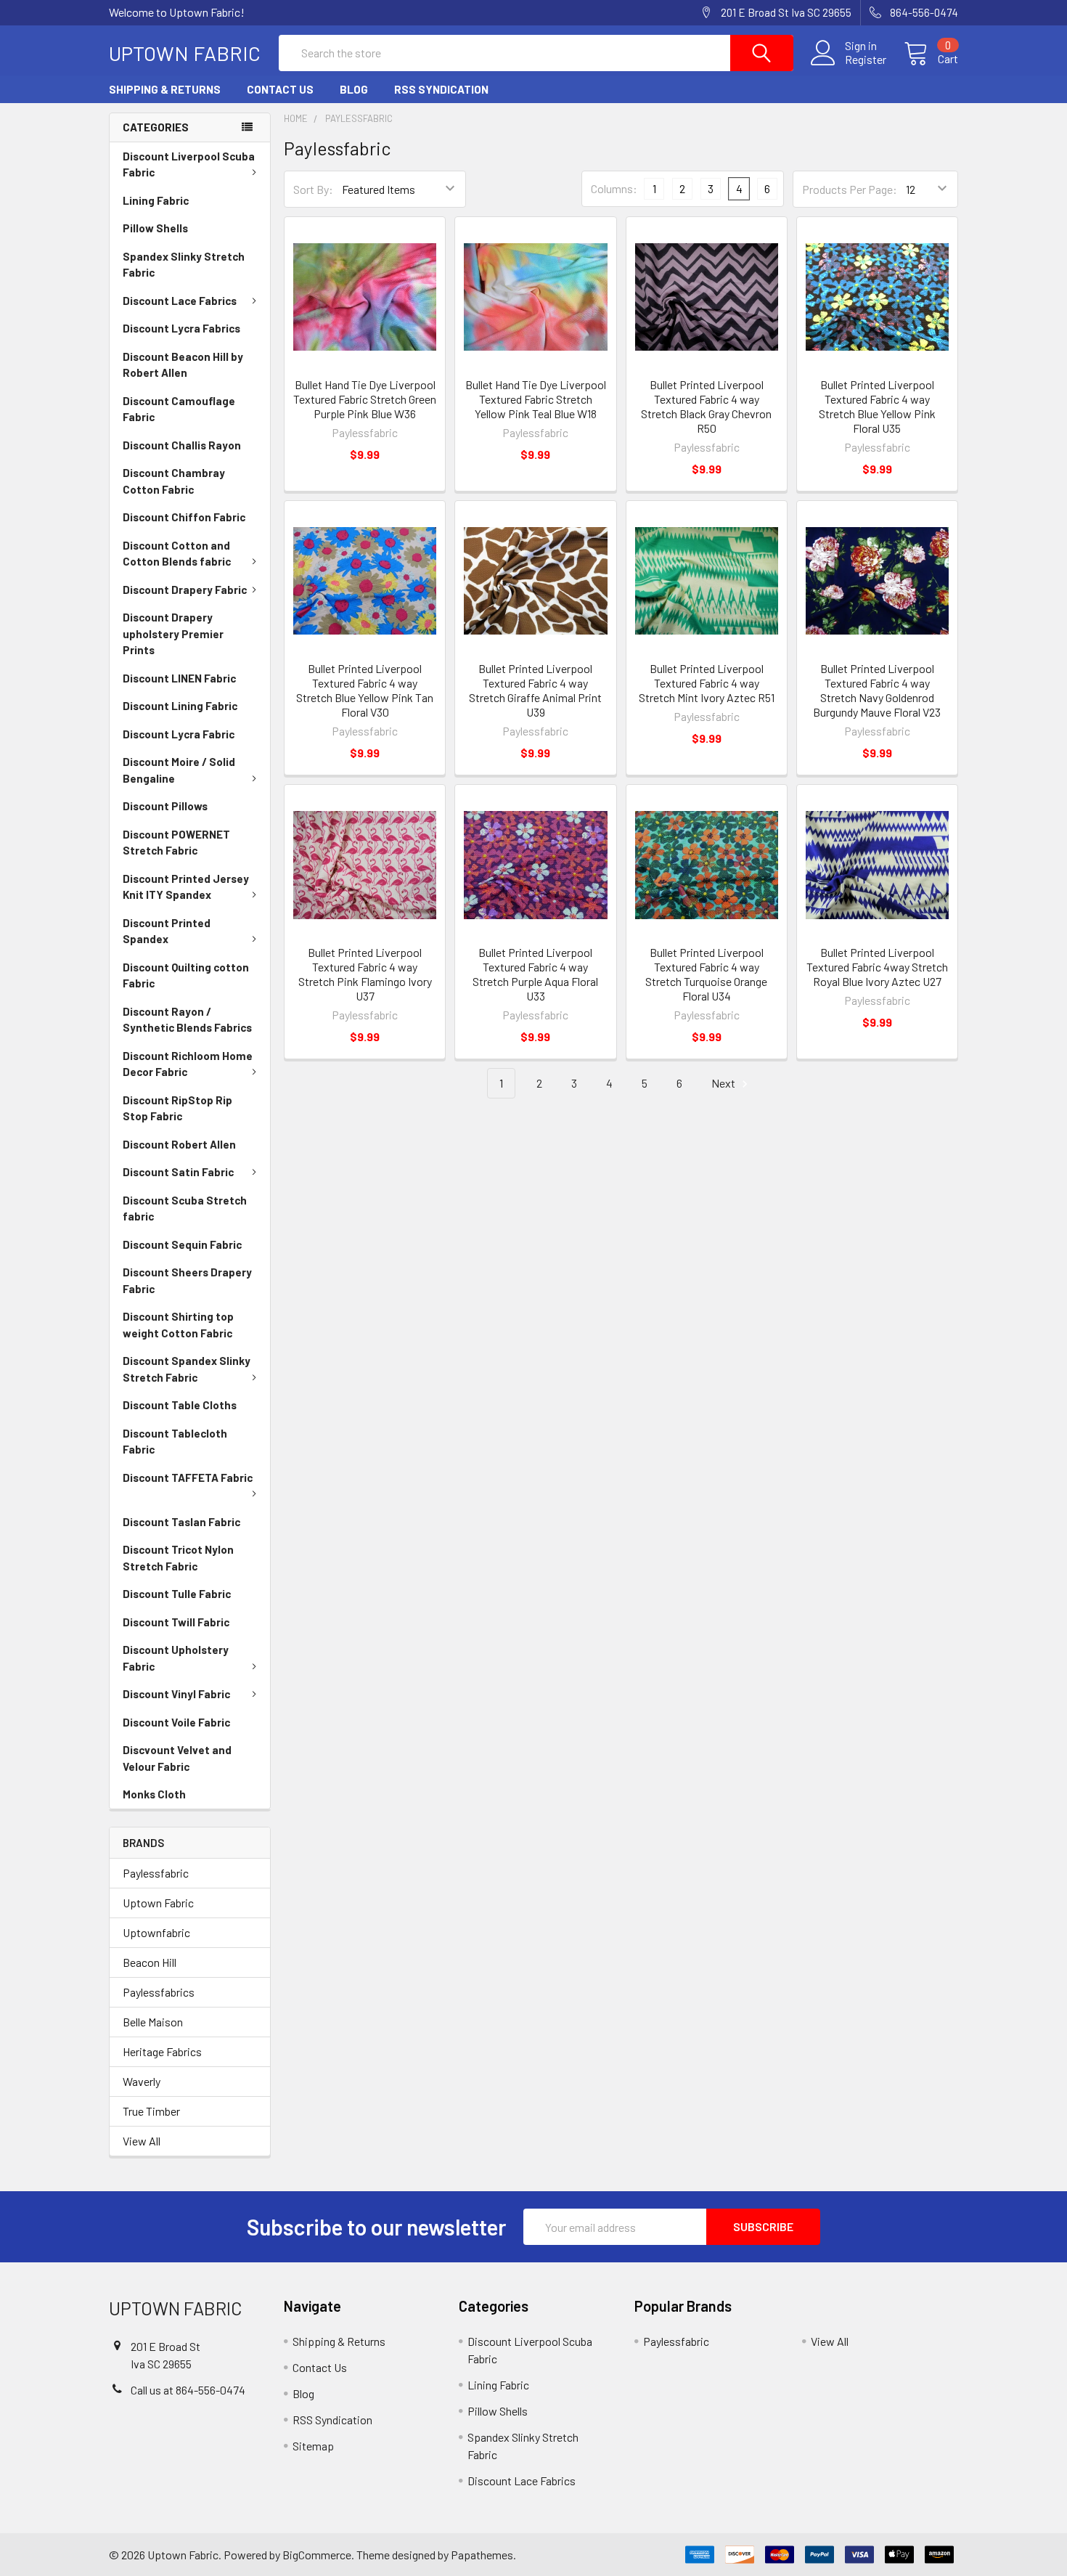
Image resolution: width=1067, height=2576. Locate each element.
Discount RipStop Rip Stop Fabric (177, 1108)
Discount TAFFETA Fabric (188, 1477)
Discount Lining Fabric (180, 706)
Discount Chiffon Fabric (184, 517)
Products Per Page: (850, 189)
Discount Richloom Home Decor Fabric (188, 1064)
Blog (354, 89)
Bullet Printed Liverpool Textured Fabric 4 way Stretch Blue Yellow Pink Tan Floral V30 (365, 690)
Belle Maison (153, 2022)
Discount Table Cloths (180, 1405)
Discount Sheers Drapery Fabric (187, 1280)
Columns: (614, 188)
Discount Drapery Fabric (185, 590)
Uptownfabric (156, 1932)
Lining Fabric (156, 200)
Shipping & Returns (165, 89)
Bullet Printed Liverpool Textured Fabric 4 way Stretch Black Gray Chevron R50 (706, 406)
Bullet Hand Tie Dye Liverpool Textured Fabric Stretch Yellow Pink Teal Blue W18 (536, 399)
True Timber (151, 2111)
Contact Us (280, 89)
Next (724, 1083)
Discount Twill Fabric (176, 1622)
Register (866, 60)
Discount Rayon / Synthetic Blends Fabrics (187, 1020)
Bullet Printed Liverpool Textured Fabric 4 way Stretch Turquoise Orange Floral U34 (706, 974)
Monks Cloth (154, 1794)
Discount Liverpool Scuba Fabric (189, 164)
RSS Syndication (441, 89)
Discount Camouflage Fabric (179, 409)
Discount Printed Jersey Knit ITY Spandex (186, 887)
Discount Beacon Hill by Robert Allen (183, 365)
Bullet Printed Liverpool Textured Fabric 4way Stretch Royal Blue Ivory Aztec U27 (877, 967)
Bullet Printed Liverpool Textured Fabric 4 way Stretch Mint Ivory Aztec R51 (707, 683)
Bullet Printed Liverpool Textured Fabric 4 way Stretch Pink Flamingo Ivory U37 (365, 974)
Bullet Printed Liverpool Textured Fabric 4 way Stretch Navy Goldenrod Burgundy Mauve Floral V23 (877, 690)
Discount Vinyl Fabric (176, 1694)
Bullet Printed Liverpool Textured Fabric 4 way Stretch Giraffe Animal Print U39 (535, 690)
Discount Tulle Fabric (177, 1594)
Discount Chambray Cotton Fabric (174, 481)
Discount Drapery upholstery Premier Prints (173, 633)
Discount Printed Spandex (167, 931)
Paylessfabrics (159, 1992)
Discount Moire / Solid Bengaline (179, 770)
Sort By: (313, 189)
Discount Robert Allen (179, 1144)
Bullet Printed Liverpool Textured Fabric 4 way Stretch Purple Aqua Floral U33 (535, 974)
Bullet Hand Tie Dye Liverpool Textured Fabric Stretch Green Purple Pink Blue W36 (365, 399)
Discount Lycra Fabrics (181, 328)
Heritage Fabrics (162, 2051)
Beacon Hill (150, 1962)
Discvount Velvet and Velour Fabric (177, 1758)
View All (142, 2141)
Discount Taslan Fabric (181, 1522)
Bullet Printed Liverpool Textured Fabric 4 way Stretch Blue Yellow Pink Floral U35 (877, 406)
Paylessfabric (156, 1873)
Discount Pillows (165, 806)
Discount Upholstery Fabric (176, 1658)
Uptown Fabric (158, 1903)
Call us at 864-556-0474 (188, 2390)
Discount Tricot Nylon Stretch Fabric (178, 1558)
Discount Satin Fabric (178, 1172)
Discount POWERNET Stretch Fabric (176, 843)
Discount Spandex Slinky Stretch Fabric (187, 1369)
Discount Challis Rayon (182, 445)
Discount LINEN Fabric (179, 678)
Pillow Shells (155, 228)
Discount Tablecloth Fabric (175, 1442)
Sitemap (313, 2446)
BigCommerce (317, 2555)
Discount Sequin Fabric (182, 1244)
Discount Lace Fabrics (180, 301)
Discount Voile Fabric (176, 1722)
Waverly (142, 2081)
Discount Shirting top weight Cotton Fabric (178, 1325)
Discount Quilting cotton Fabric (186, 975)
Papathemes (482, 2555)
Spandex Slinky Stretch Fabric (184, 265)
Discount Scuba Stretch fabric (185, 1208)
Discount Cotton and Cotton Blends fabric (177, 554)
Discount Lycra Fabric (179, 734)
